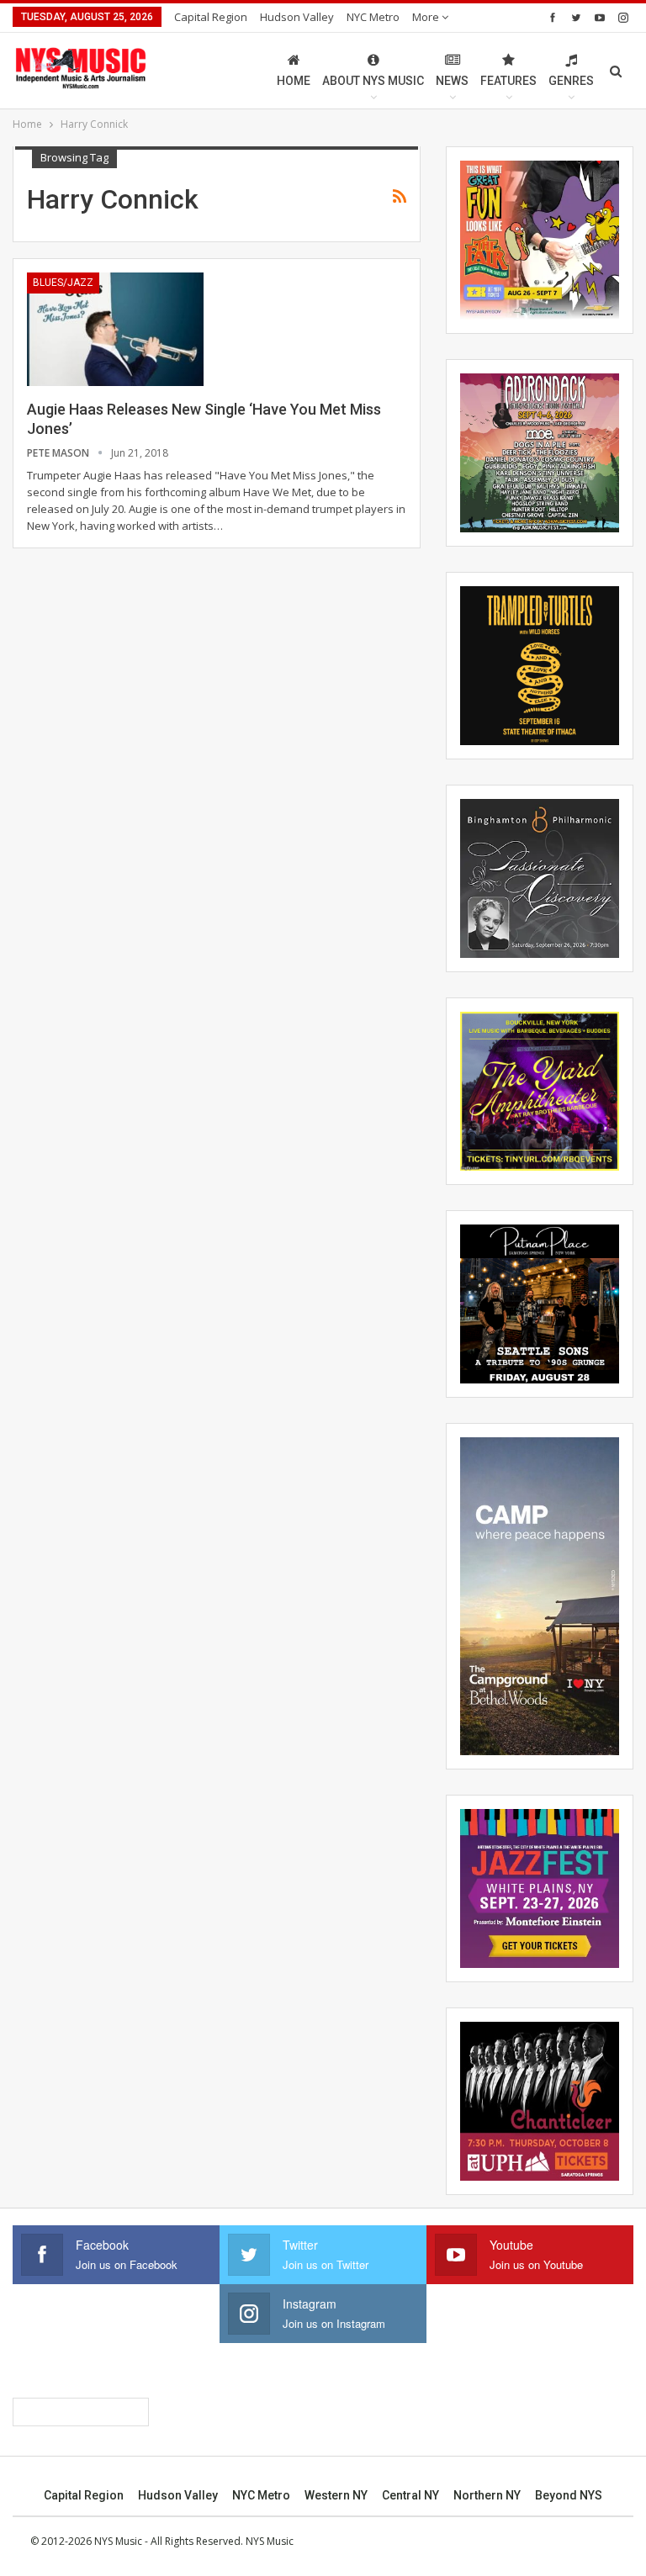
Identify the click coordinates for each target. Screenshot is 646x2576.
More (427, 17)
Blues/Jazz (63, 283)
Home (294, 81)
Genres (571, 81)
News (452, 81)
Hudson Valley (297, 17)
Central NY (410, 2495)
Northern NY (487, 2495)
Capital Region (211, 17)
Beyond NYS (569, 2495)
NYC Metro (373, 17)
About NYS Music (373, 81)
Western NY (336, 2495)
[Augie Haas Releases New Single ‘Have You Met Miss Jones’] (115, 329)
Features (508, 81)
